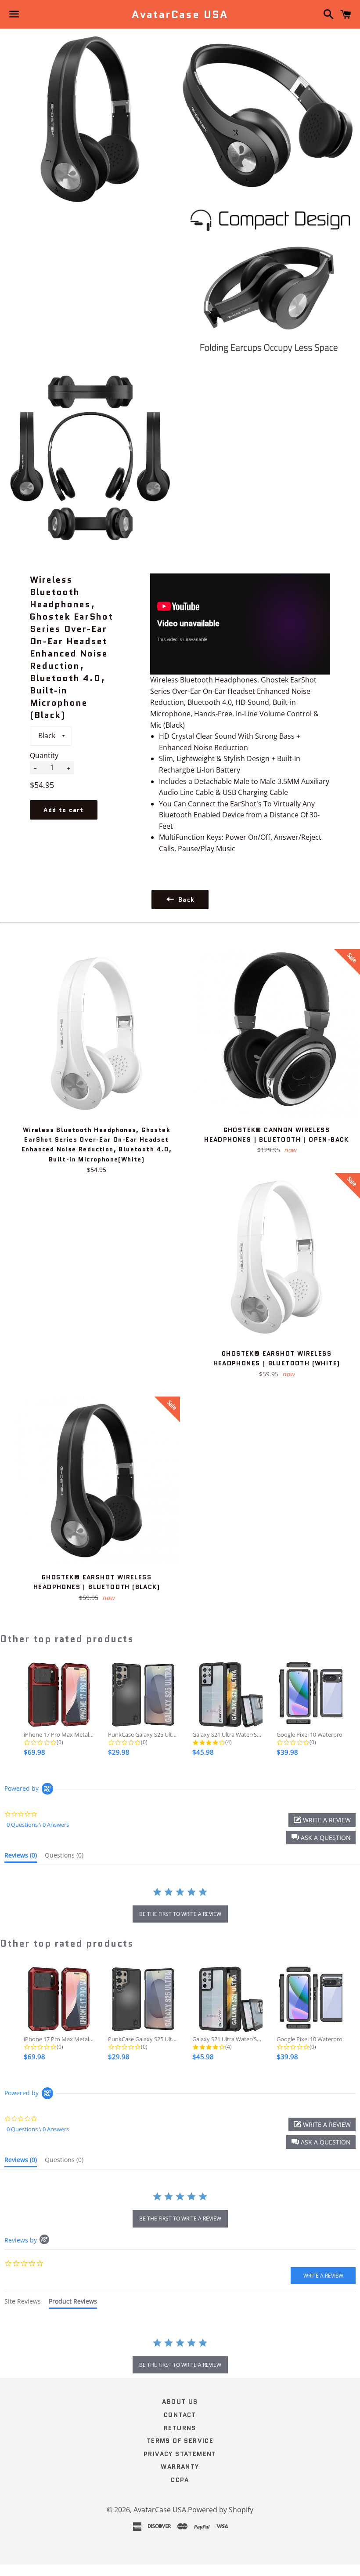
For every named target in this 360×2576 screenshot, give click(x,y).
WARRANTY (180, 2467)
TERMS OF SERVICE (180, 2441)
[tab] (21, 1857)
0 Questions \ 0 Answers (38, 1825)
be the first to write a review (180, 1914)
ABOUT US (180, 2402)
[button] (321, 1838)
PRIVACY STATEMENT (180, 2454)
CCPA (180, 2480)
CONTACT (180, 2415)
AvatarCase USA (180, 15)
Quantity (44, 755)
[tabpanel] (180, 2357)
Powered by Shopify (221, 2510)
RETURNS (180, 2428)
